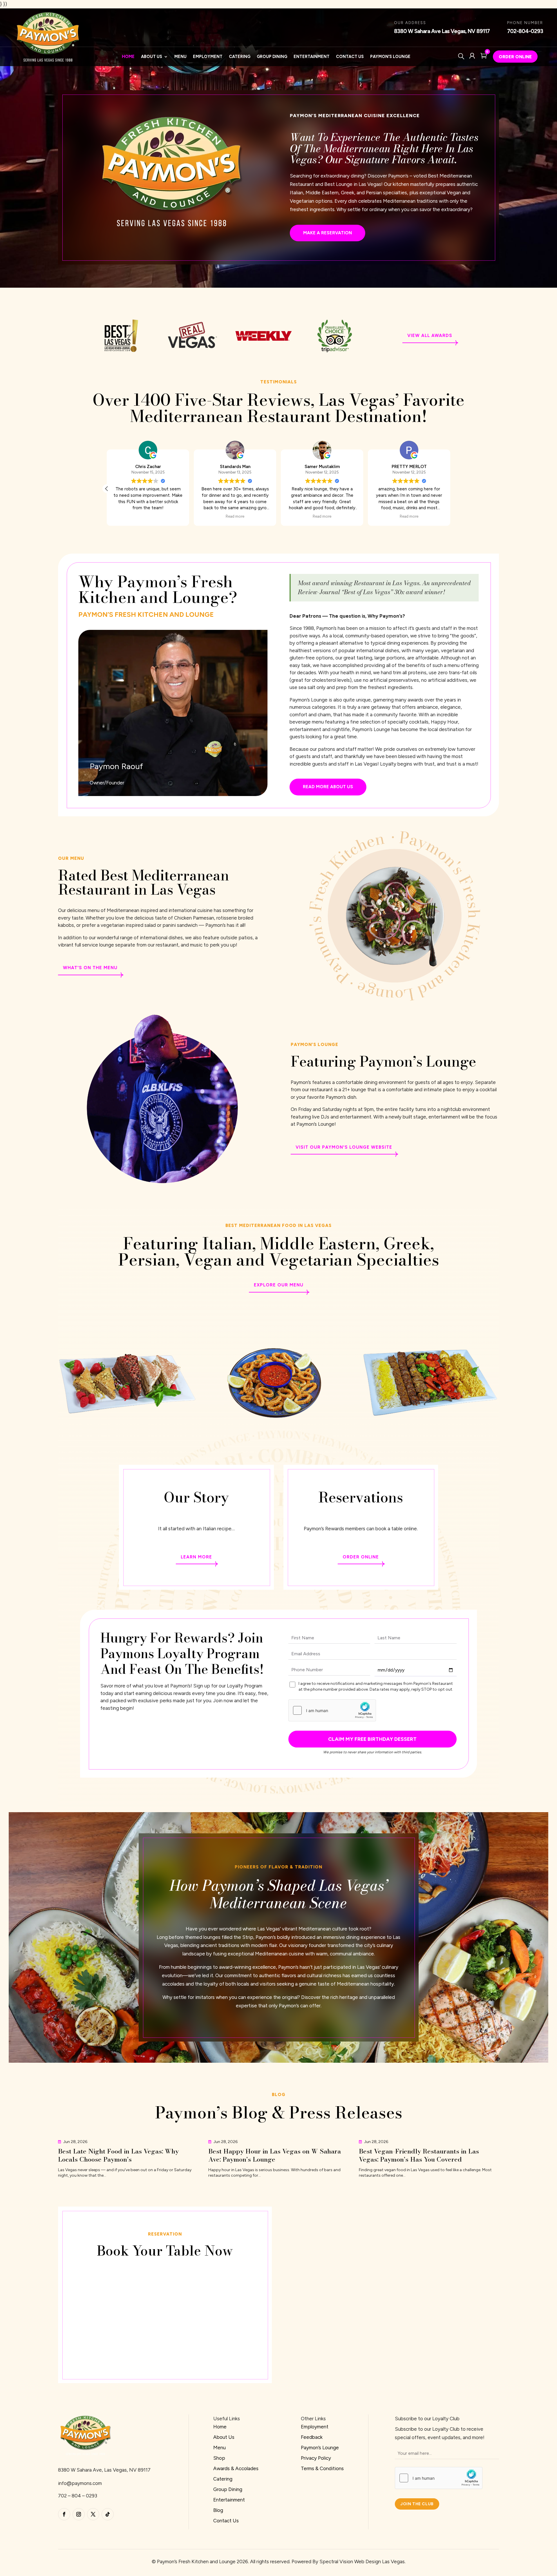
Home (128, 57)
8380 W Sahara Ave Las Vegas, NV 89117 (442, 31)
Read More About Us (328, 787)
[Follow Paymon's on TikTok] (108, 2514)
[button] (450, 489)
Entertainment (312, 57)
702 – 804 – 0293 (78, 2496)
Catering (240, 57)
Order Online (515, 57)
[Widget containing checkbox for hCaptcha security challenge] (332, 1710)
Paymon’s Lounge (390, 57)
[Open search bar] (462, 56)
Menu (180, 57)
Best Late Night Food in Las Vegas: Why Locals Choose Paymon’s (118, 2155)
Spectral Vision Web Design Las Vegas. (362, 2562)
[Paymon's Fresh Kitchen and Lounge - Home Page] (85, 2455)
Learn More (196, 1557)
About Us (152, 57)
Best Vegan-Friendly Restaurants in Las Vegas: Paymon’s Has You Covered (419, 2155)
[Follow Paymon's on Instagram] (79, 2514)
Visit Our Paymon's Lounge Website (344, 1147)
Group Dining (272, 57)
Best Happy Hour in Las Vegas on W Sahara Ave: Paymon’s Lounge (275, 2155)
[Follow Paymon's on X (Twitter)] (93, 2514)
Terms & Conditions (322, 2468)
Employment (208, 57)
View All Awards (430, 336)
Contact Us (350, 57)
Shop (219, 2458)
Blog (218, 2510)
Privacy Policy (316, 2458)
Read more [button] (409, 516)
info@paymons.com (80, 2483)
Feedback (312, 2437)
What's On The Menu (90, 968)
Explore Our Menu (279, 1285)
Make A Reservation (328, 233)
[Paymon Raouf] (173, 794)
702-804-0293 (525, 31)
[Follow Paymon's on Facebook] (64, 2514)
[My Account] (472, 56)
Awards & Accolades (236, 2468)
